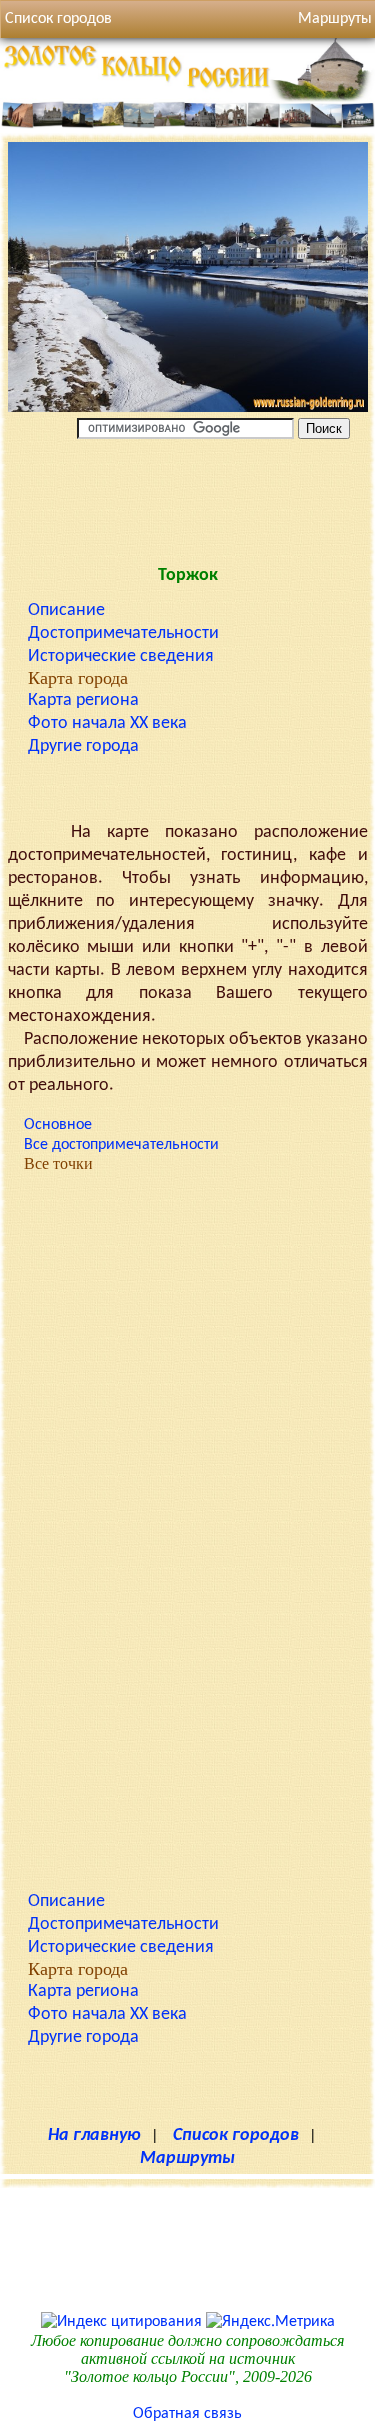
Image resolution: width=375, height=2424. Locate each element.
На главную (94, 2135)
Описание (66, 610)
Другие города (83, 746)
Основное (58, 1125)
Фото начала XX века (107, 723)
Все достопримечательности (121, 1145)
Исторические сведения (121, 656)
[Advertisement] (188, 498)
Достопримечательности (123, 633)
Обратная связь (187, 2414)
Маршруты (187, 2158)
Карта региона (83, 700)
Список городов (58, 19)
